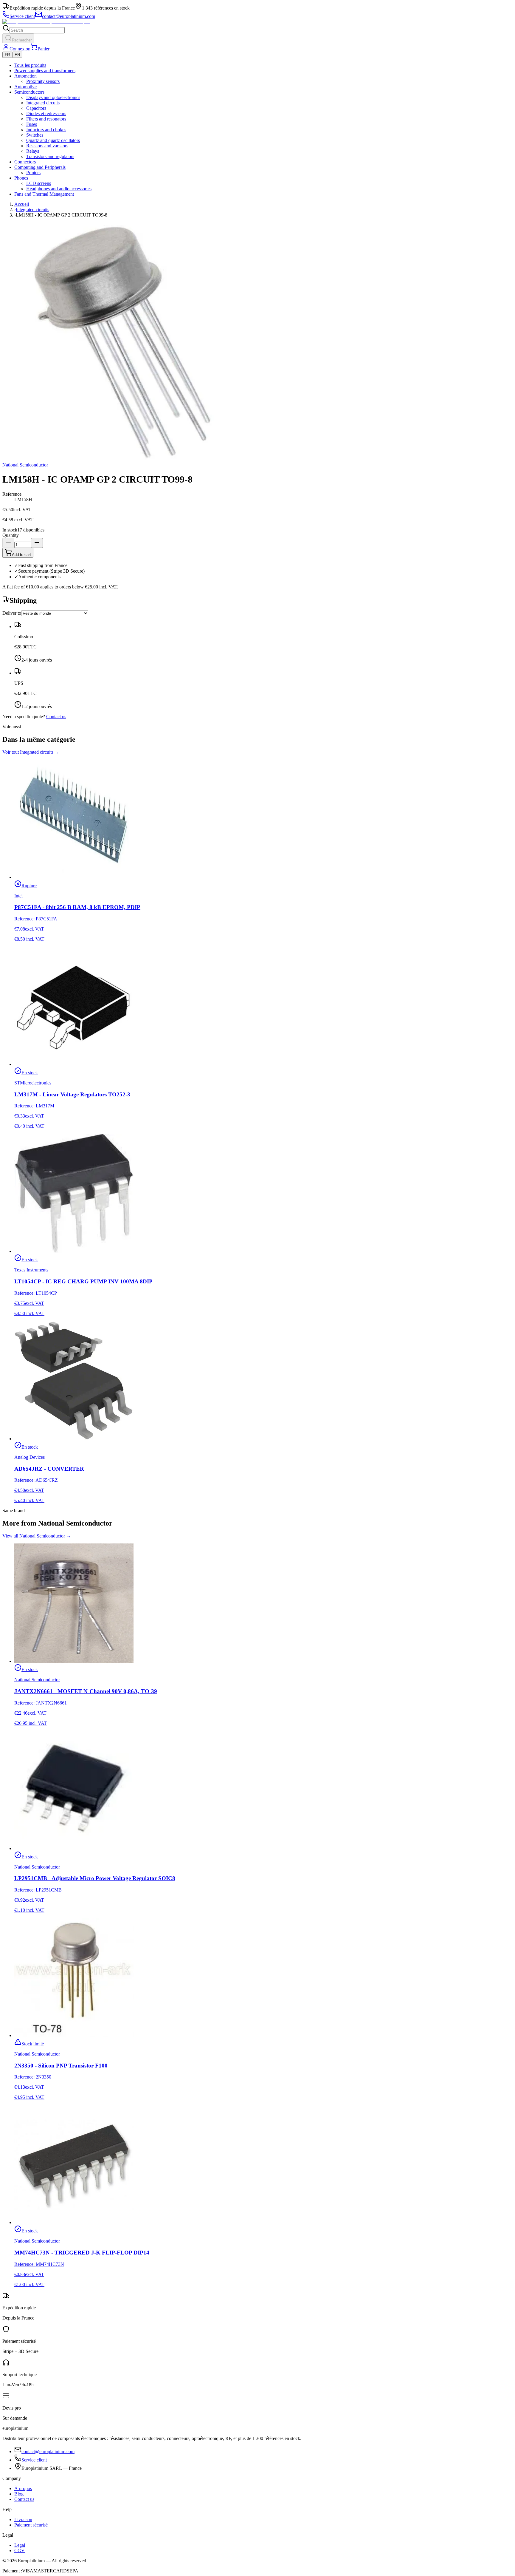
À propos (23, 2488)
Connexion (20, 49)
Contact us (56, 717)
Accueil (22, 204)
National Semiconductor (25, 465)
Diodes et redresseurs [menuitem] (46, 113)
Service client (34, 2460)
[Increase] (37, 543)
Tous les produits (30, 65)
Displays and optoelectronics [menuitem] (53, 97)
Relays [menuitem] (33, 151)
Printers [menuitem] (33, 173)
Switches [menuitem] (35, 135)
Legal (20, 2545)
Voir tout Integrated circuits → (31, 752)
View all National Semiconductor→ (37, 1536)
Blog (19, 2494)
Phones (21, 178)
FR (7, 55)
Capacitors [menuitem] (36, 108)
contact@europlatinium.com (48, 2451)
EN (17, 55)
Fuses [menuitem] (32, 124)
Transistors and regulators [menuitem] (50, 156)
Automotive (25, 87)
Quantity (11, 535)
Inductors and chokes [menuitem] (46, 130)
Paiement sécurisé (31, 2525)
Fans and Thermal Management (44, 194)
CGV (20, 2550)
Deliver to (12, 613)
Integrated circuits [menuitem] (43, 103)
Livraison (23, 2519)
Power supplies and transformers (45, 71)
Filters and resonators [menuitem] (46, 119)
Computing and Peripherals (40, 167)
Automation (25, 76)
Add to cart (21, 555)
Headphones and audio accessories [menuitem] (59, 189)
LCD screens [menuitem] (39, 183)
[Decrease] (8, 543)
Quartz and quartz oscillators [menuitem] (53, 140)
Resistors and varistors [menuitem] (47, 146)
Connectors (25, 162)
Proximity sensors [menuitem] (43, 81)
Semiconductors (29, 92)
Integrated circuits (32, 210)
